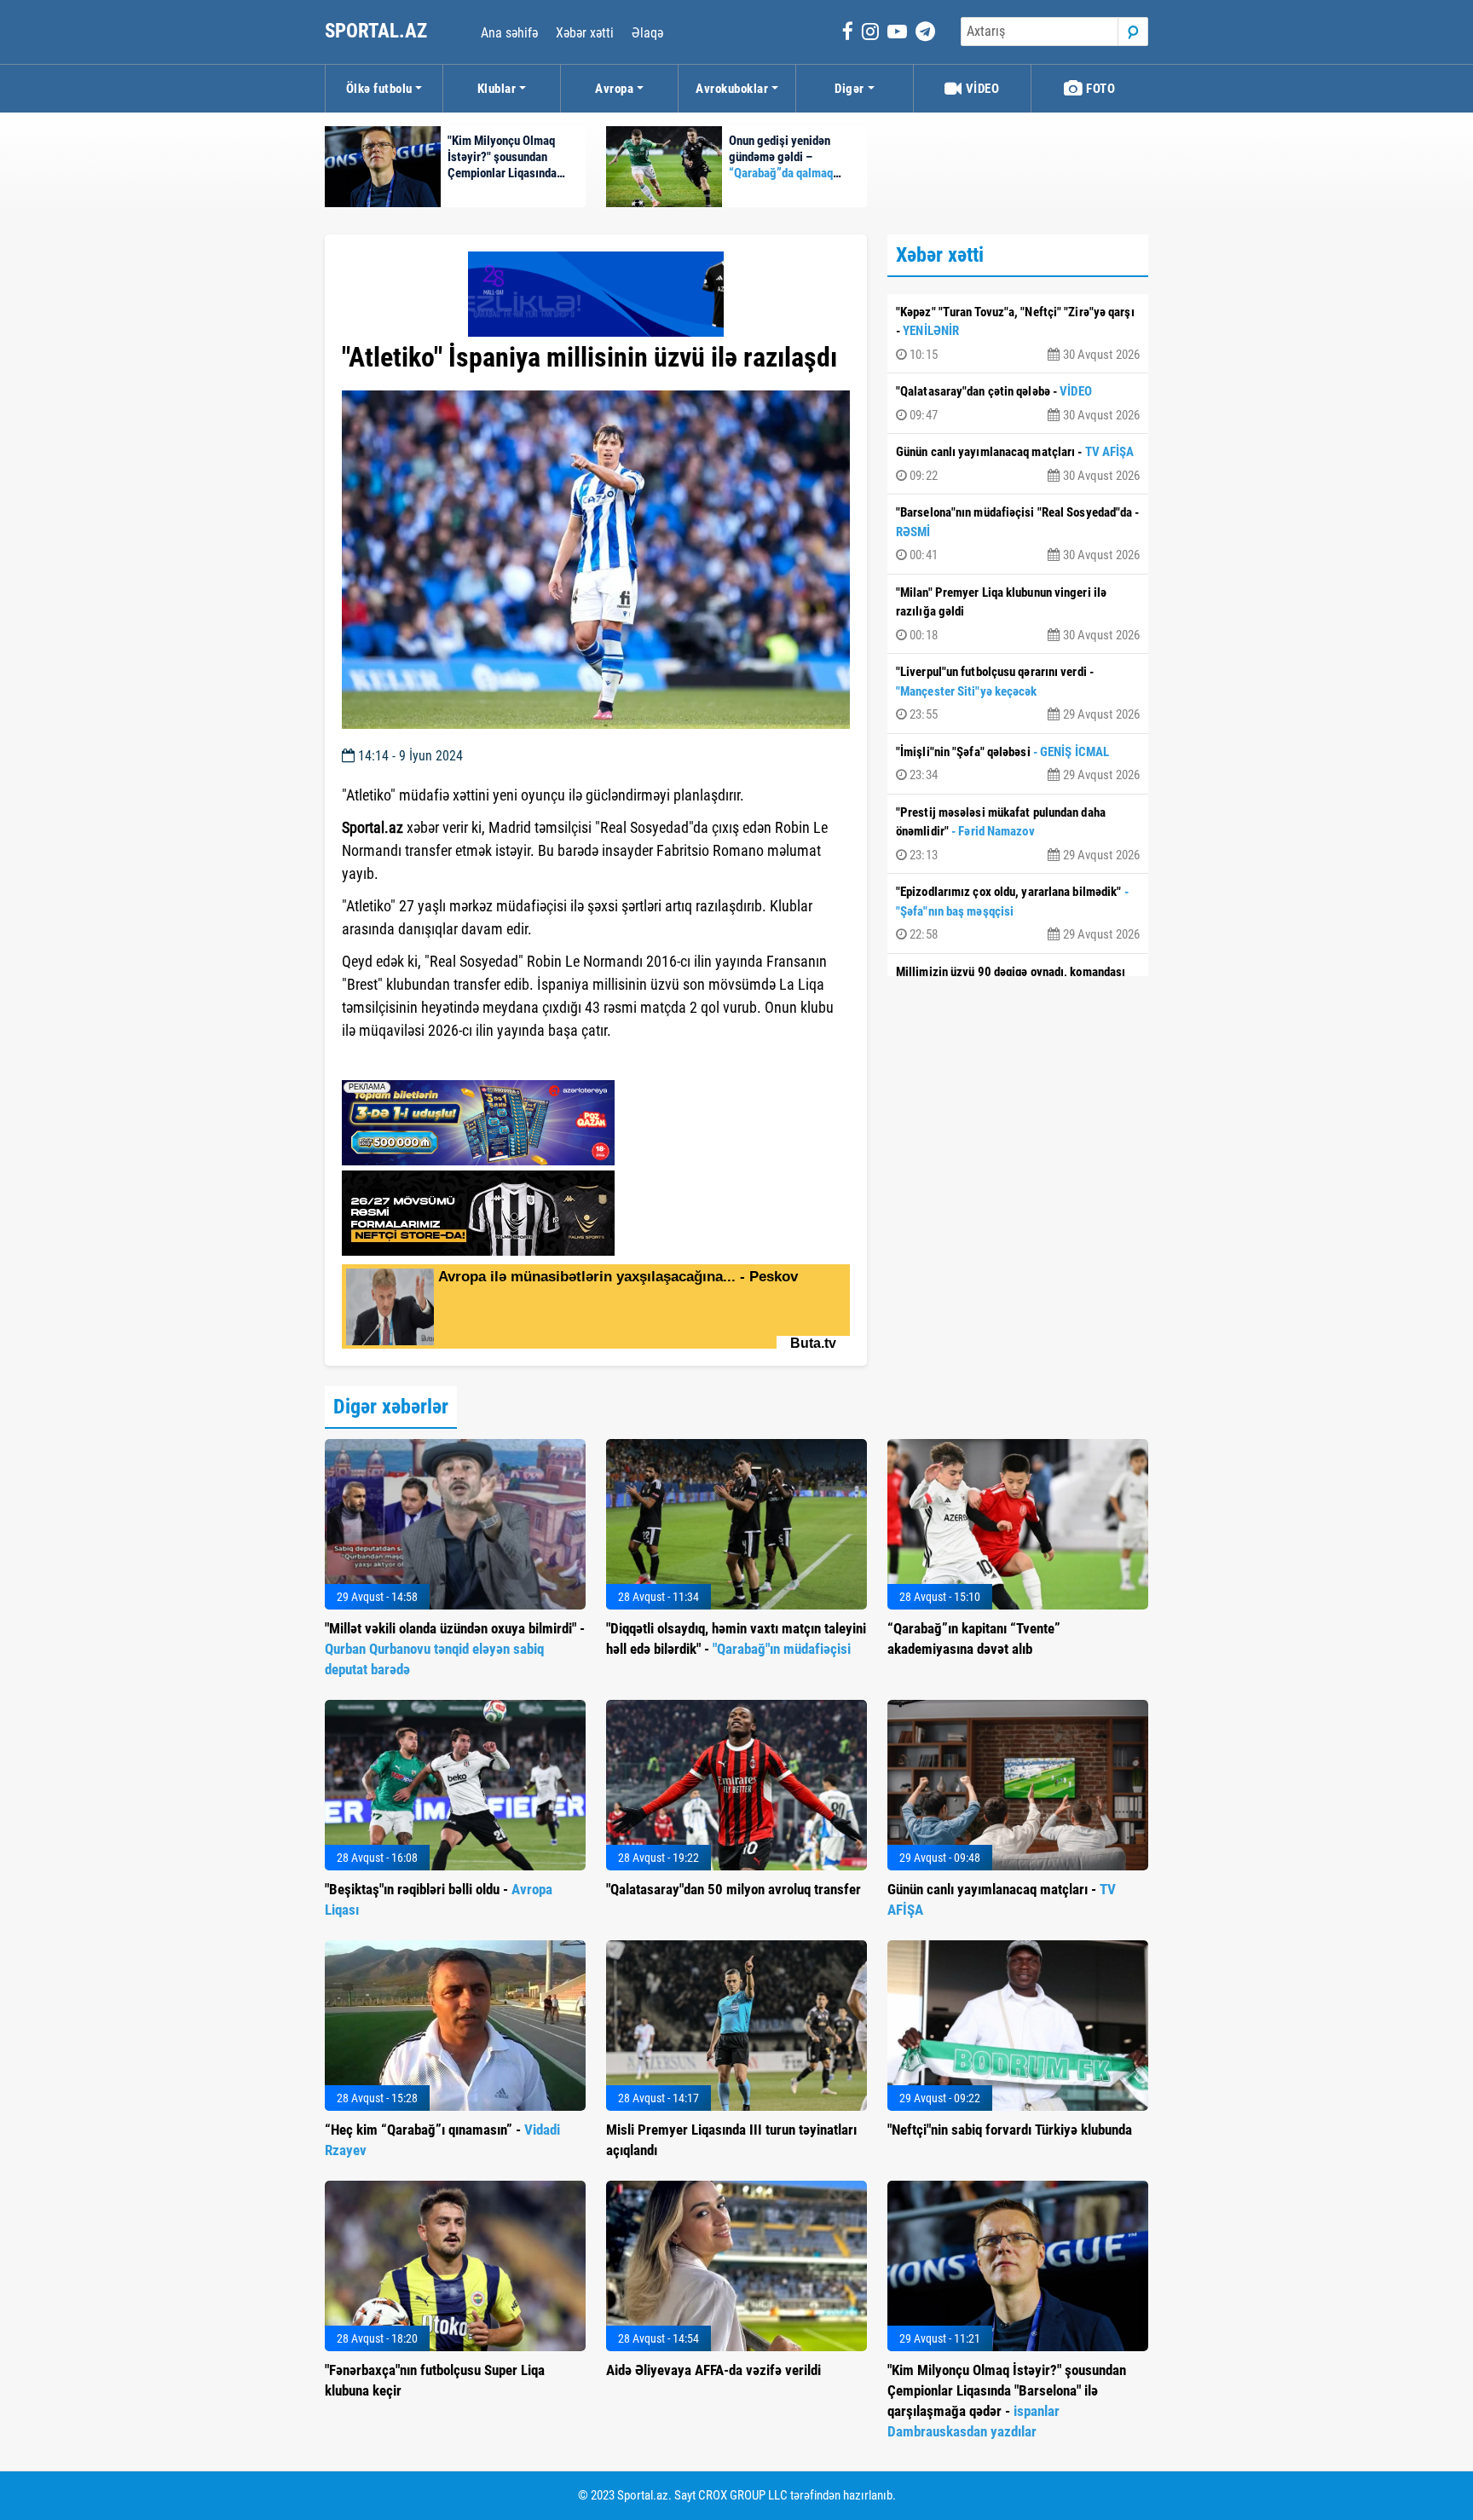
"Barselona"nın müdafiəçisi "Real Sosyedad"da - (1018, 534)
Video (981, 89)
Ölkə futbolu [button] (379, 89)
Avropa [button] (614, 89)
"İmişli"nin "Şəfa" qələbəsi (1018, 764)
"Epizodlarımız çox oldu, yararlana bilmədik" (1018, 913)
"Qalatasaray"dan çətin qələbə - (1018, 403)
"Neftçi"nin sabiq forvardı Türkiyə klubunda (1010, 2130)
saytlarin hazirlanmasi (411, 1061)
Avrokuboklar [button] (732, 89)
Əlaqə (647, 33)
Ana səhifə (509, 33)
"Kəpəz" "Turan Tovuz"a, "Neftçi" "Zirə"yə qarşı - (1018, 333)
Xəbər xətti (585, 33)
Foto (1100, 89)
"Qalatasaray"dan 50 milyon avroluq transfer (734, 1889)
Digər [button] (849, 89)
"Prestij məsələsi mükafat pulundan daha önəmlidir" (1018, 834)
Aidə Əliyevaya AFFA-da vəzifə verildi (713, 2370)
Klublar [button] (497, 89)
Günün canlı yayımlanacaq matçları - (1018, 464)
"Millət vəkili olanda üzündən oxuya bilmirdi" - (455, 1649)
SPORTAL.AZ (378, 31)
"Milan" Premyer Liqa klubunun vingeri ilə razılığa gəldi (1018, 614)
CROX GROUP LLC (743, 2495)
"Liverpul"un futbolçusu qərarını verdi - (1018, 693)
